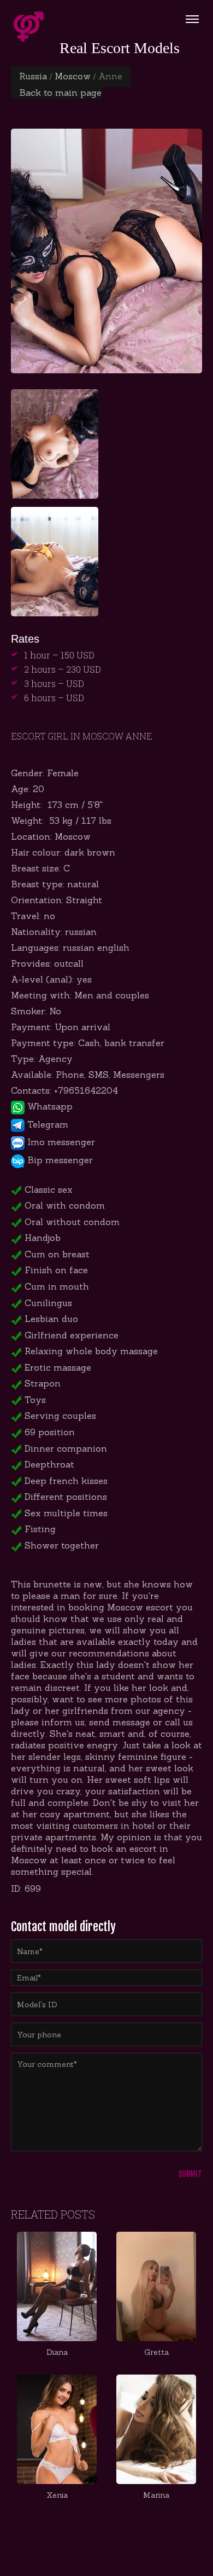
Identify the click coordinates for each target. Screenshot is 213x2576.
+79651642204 (86, 1090)
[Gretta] (156, 2286)
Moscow (73, 76)
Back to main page (60, 93)
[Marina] (156, 2429)
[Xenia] (57, 2429)
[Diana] (57, 2286)
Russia (33, 76)
